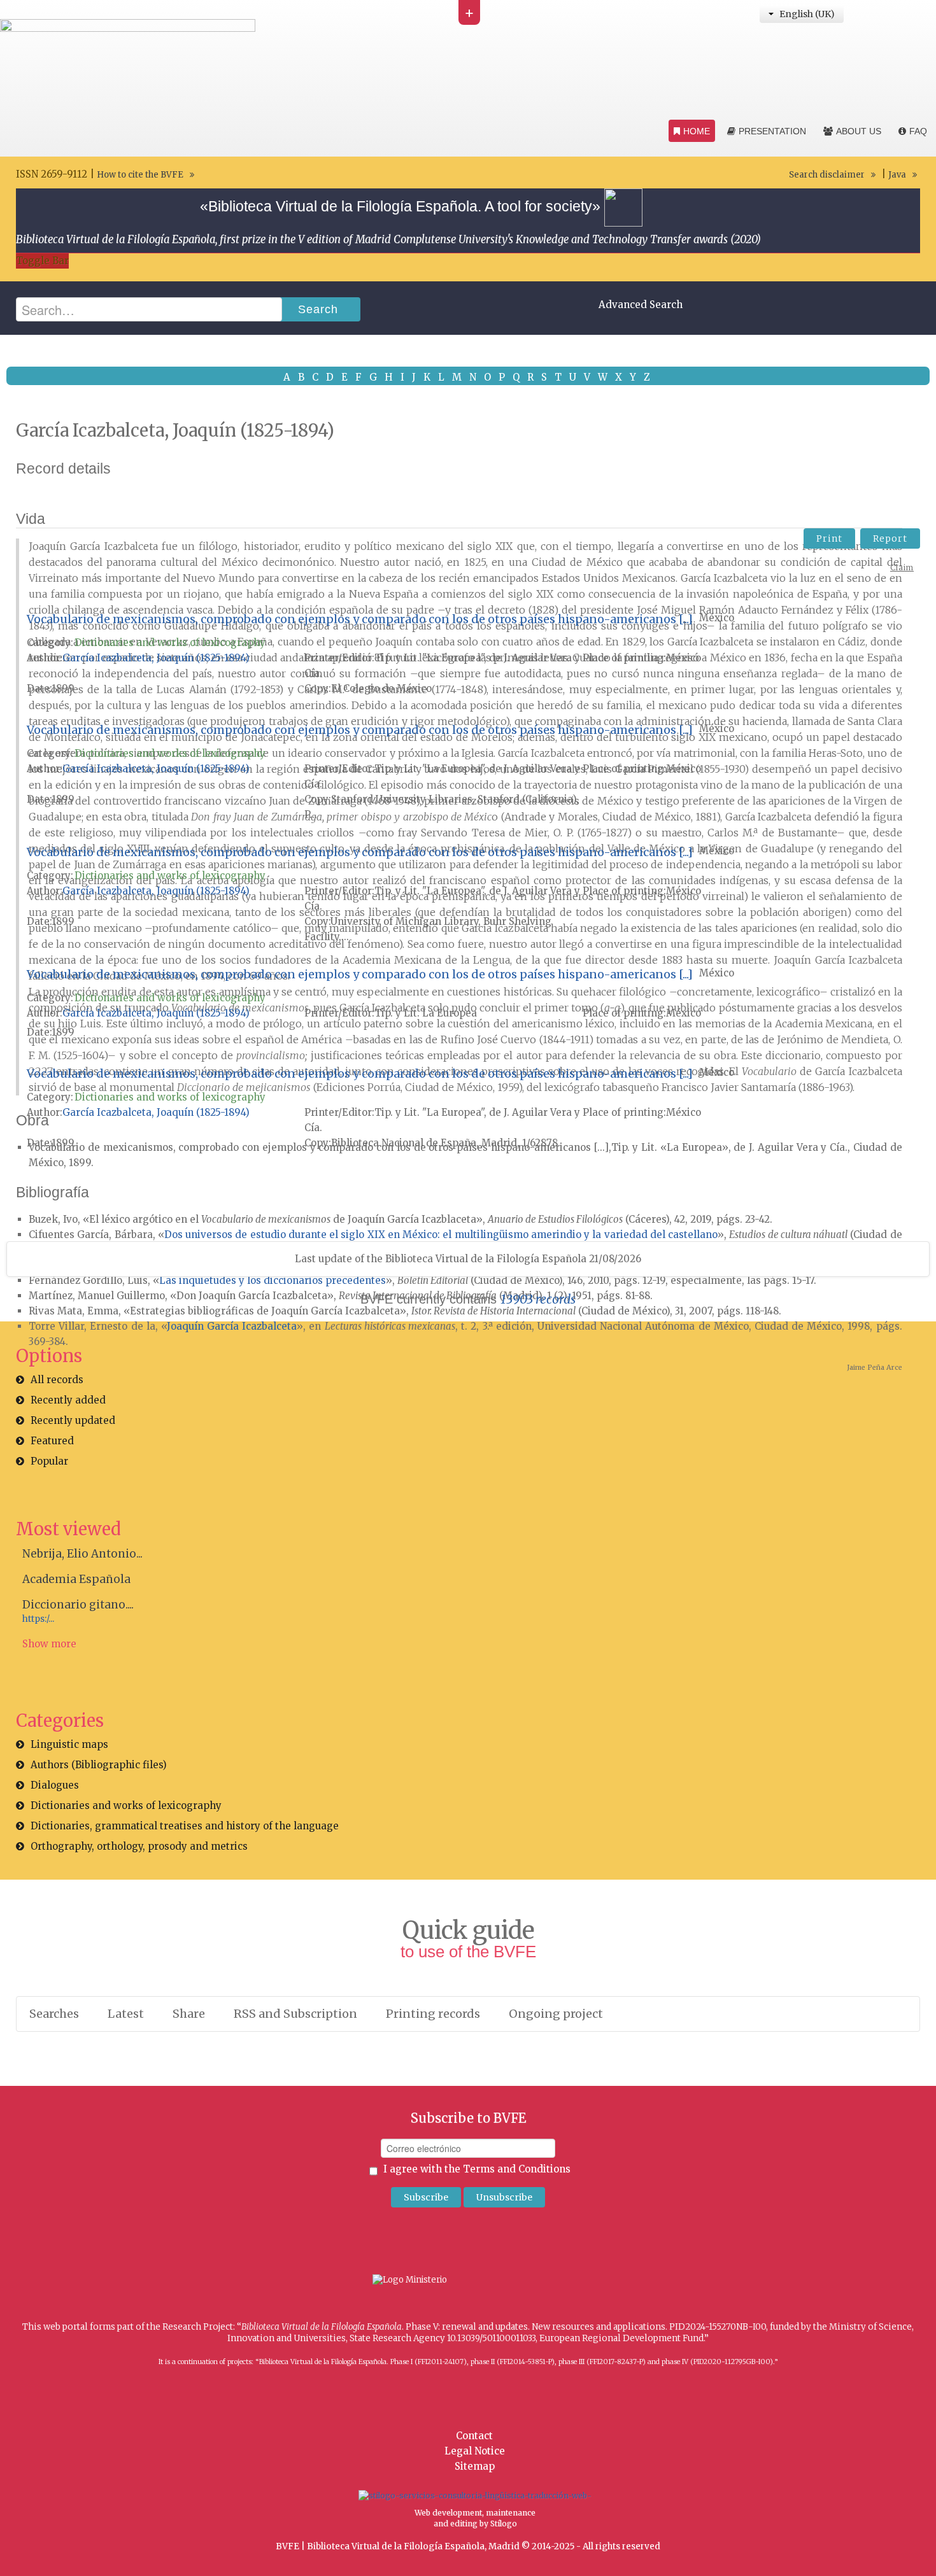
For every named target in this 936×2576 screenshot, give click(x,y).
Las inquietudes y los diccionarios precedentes (273, 1280)
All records (57, 1380)
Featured (52, 1441)
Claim (902, 567)
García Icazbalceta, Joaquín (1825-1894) (156, 658)
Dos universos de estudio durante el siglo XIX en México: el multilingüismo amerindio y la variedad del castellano (441, 1235)
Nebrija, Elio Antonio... (82, 1554)
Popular (49, 1461)
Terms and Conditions (517, 2169)
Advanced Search (641, 305)
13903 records (538, 1299)
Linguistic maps (69, 1744)
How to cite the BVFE (140, 175)
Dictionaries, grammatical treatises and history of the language (185, 1826)
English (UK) (806, 14)
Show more (49, 1644)
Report (890, 538)
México (717, 618)
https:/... (38, 1619)
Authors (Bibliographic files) (99, 1765)
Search (318, 309)
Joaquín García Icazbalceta (232, 1326)
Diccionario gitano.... (78, 1605)
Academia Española (76, 1579)
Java (897, 175)
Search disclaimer (827, 175)
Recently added (68, 1400)
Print (829, 538)
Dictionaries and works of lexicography (170, 643)
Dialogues (55, 1785)
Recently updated (73, 1420)
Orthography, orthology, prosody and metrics (139, 1846)
